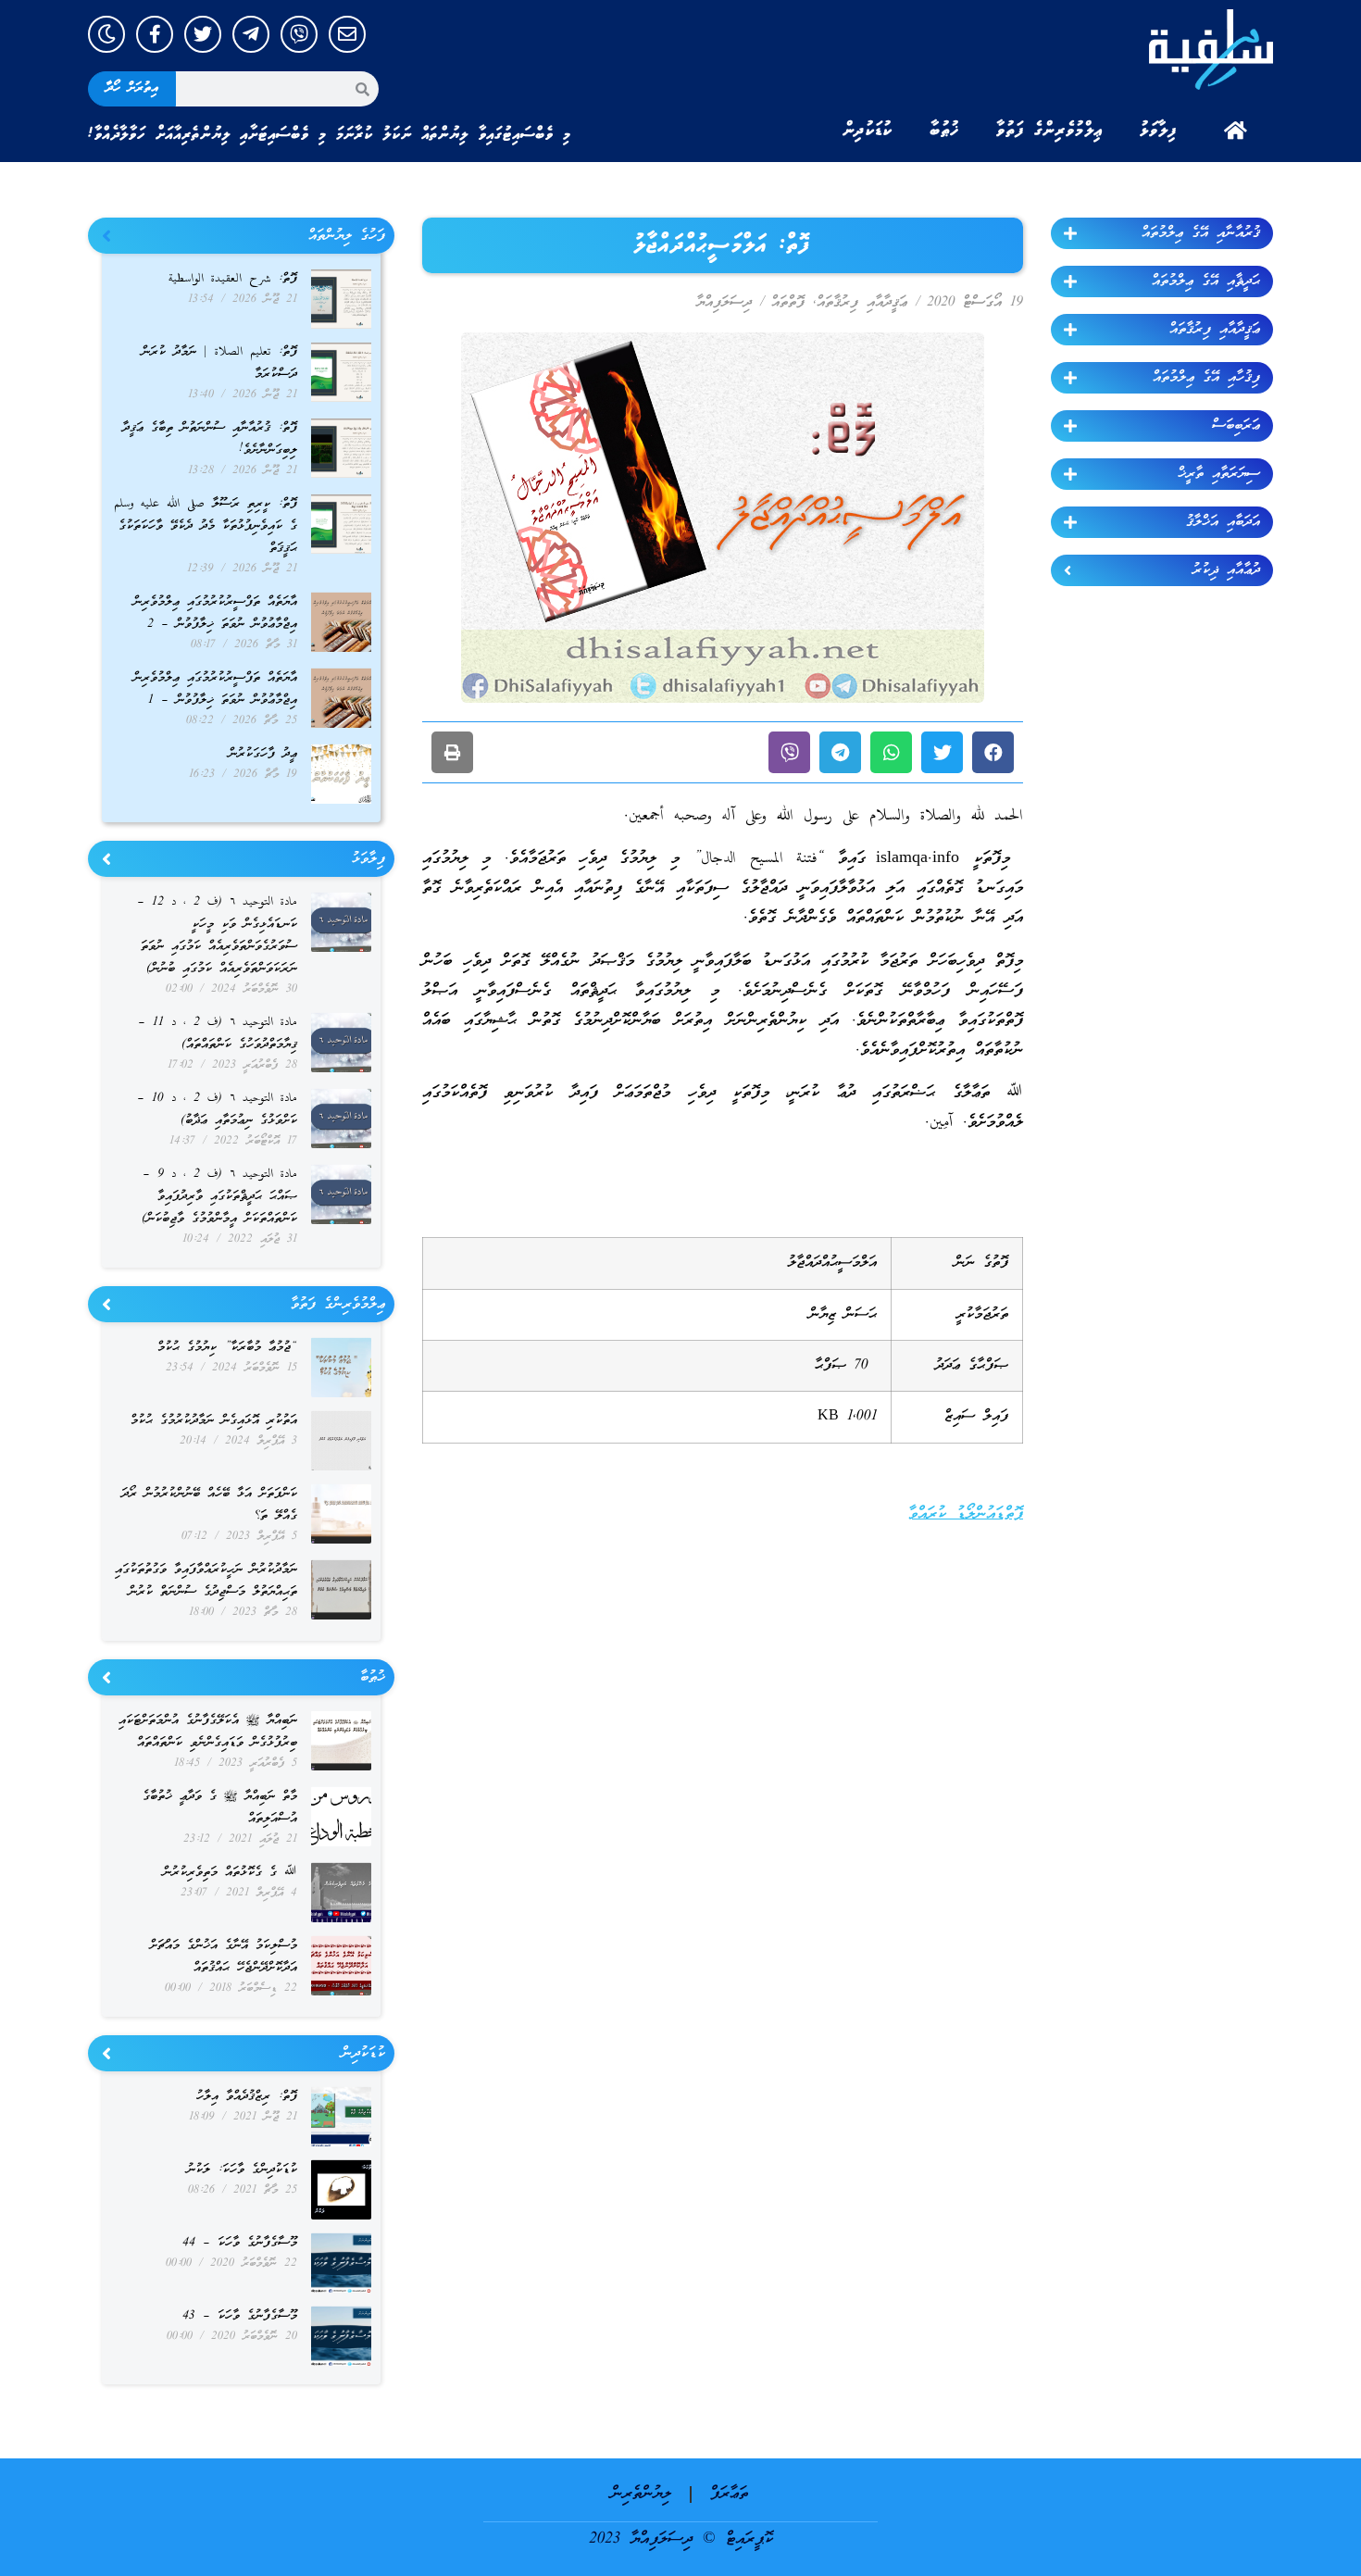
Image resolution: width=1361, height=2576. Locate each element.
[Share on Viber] (789, 752)
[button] (993, 752)
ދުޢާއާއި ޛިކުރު (1226, 570)
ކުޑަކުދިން (868, 131)
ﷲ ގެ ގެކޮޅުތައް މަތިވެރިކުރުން (230, 1873)
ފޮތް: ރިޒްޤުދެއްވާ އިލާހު (247, 2097)
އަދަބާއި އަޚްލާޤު (1223, 522)
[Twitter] (203, 34)
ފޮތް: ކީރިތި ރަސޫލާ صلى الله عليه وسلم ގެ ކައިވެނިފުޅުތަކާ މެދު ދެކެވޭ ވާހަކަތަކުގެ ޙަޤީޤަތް (206, 526)
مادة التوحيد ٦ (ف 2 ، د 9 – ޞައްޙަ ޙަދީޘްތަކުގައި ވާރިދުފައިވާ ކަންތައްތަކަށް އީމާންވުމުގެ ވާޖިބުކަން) (219, 1197)
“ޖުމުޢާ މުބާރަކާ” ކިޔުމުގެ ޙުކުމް (227, 1348)
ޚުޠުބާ (944, 131)
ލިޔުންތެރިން (641, 2494)
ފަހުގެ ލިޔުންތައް (347, 236)
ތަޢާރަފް (729, 2494)
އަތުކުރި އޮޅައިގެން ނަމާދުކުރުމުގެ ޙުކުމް (214, 1421)
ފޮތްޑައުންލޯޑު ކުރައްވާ (966, 1514)
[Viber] (299, 34)
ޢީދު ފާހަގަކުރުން (263, 754)
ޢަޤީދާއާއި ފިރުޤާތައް (1215, 330)
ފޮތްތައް (788, 303)
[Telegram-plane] (251, 34)
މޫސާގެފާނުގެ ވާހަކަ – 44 (240, 2243)
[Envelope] (347, 34)
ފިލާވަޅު (1158, 131)
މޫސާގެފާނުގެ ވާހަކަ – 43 (240, 2316)
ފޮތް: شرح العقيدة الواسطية (233, 279)
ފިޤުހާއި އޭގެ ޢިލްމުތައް (1206, 378)
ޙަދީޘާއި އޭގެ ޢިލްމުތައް (1206, 281)
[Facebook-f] (155, 34)
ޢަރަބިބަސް (1236, 426)
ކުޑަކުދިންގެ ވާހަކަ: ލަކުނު (242, 2170)
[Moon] (106, 34)
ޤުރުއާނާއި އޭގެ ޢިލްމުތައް (1201, 233)
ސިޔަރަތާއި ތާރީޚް (1219, 474)
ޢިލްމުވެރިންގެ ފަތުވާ (1049, 131)
